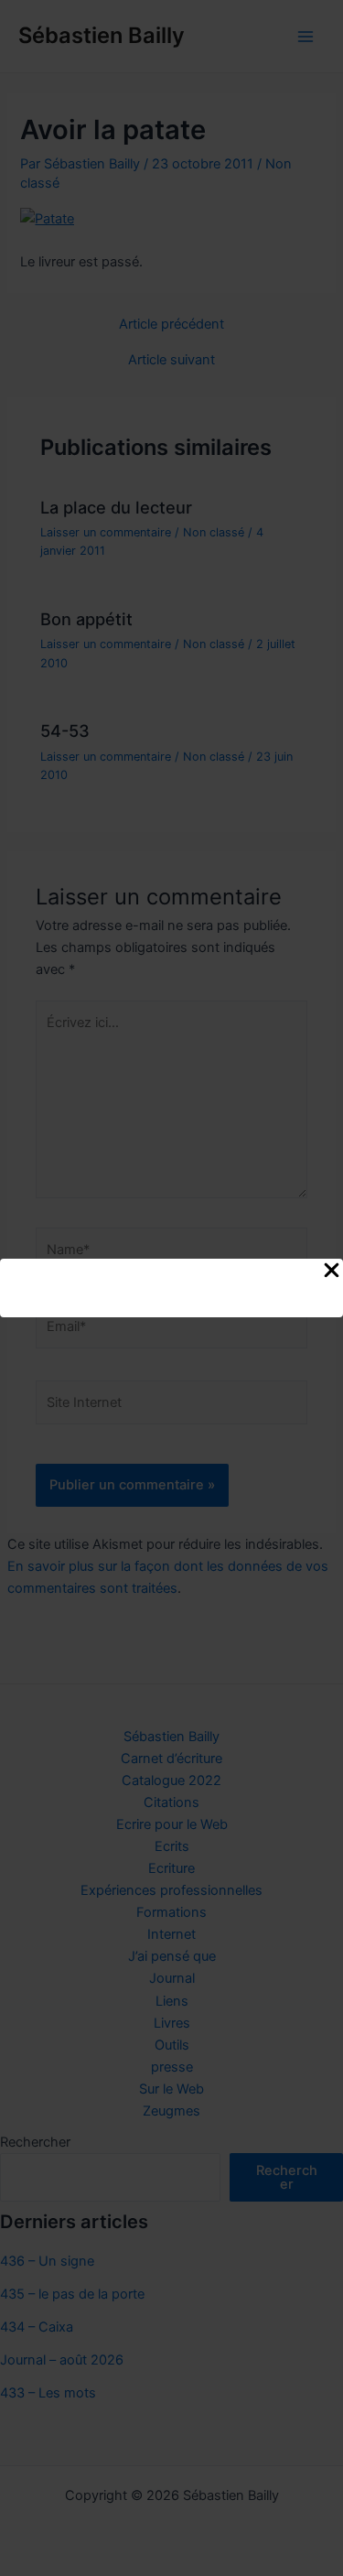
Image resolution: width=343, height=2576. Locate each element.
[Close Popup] (332, 1272)
